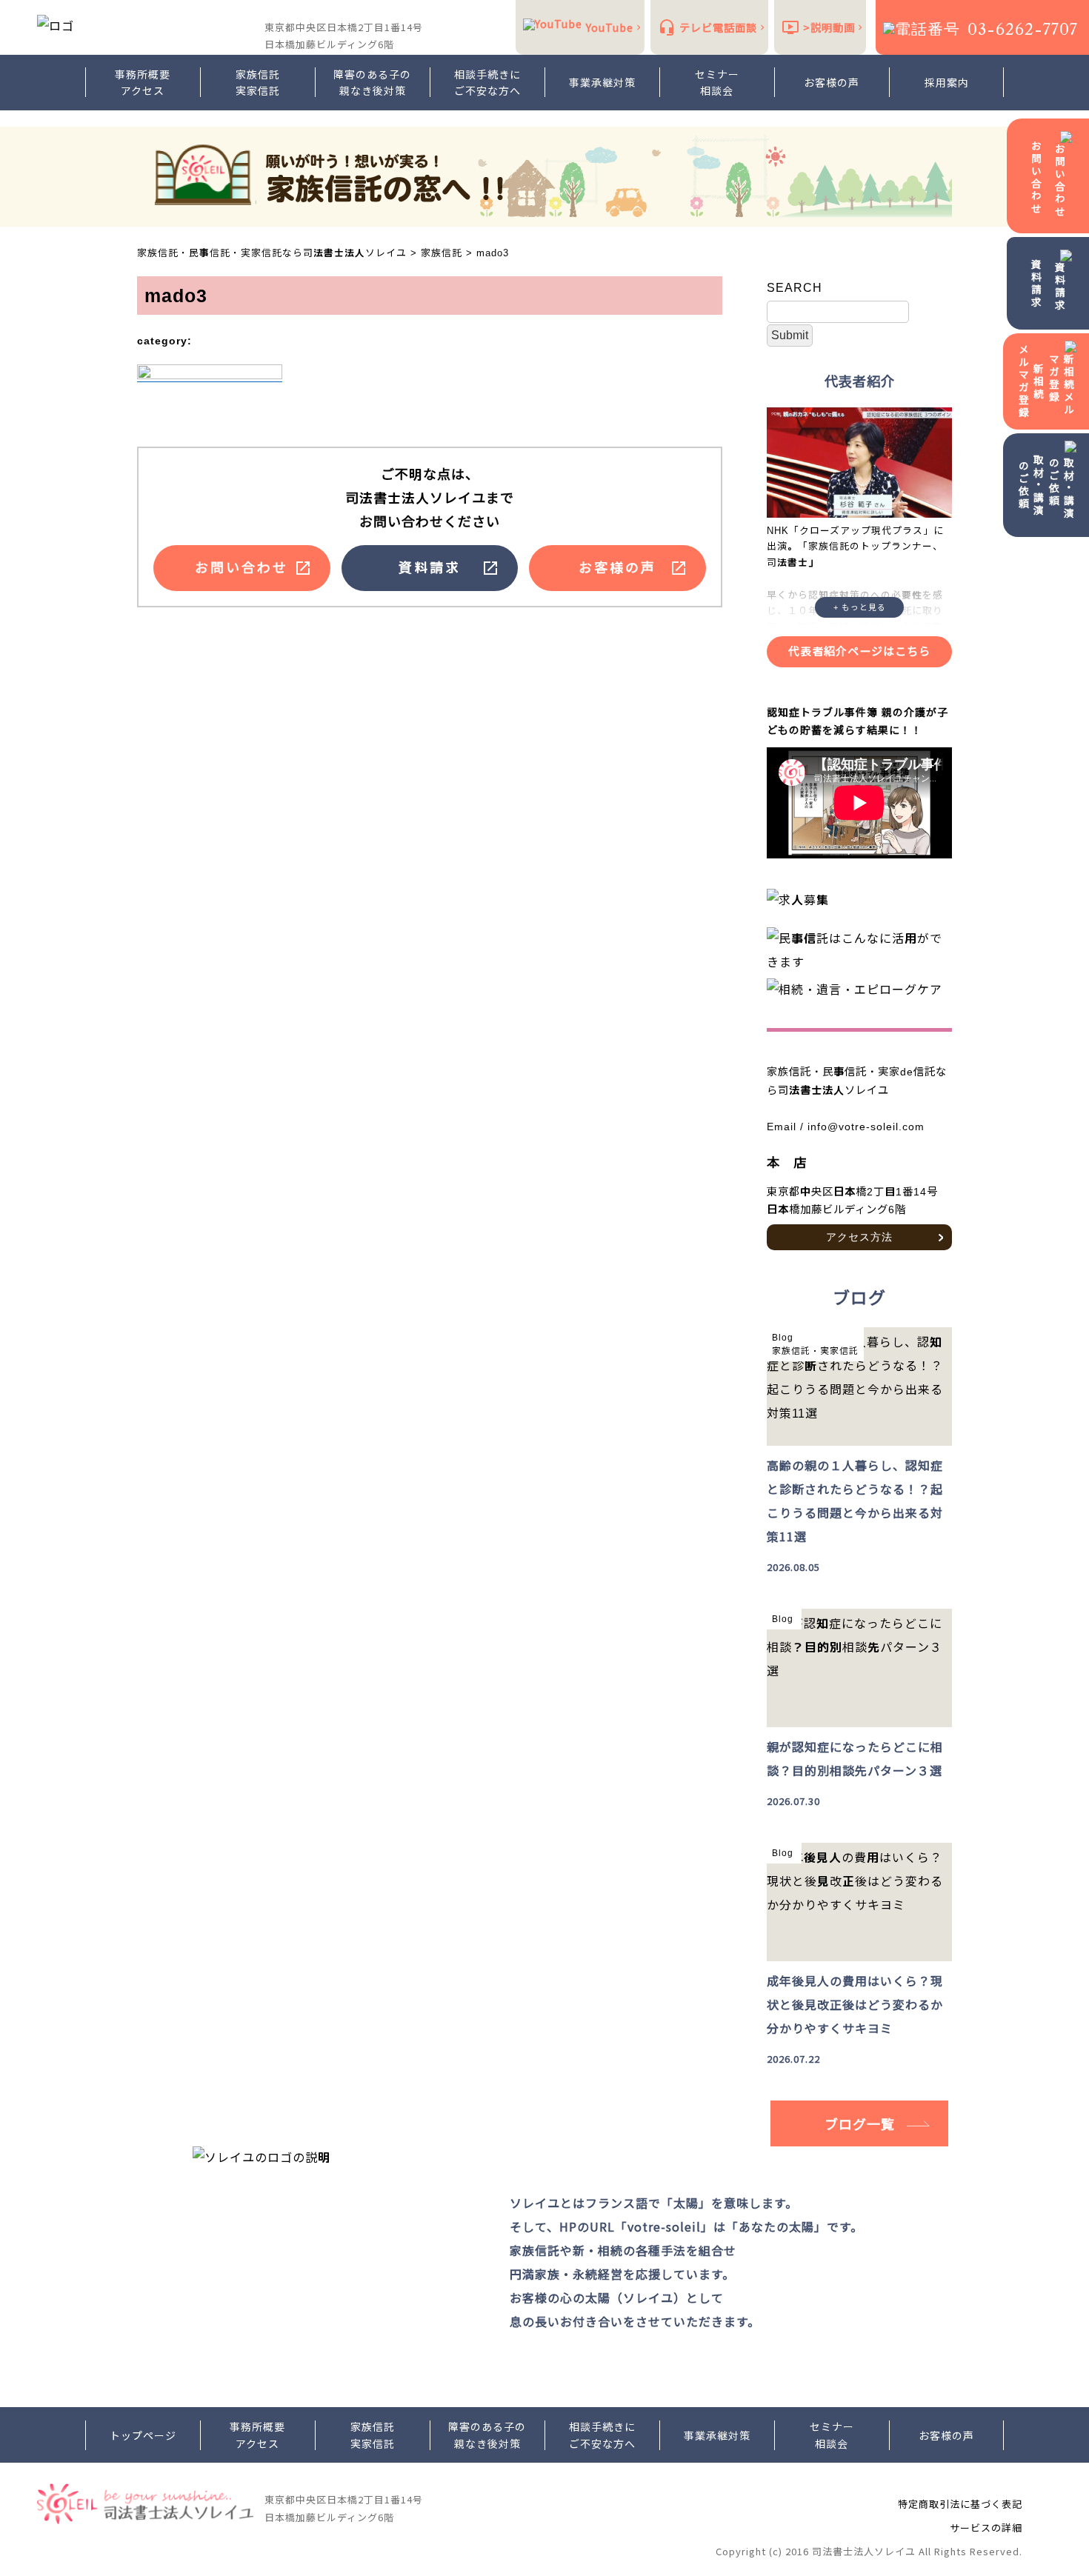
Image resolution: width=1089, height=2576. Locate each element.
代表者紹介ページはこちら (859, 651)
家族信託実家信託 (258, 82)
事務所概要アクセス (143, 82)
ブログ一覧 (860, 2123)
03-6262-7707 (1023, 29)
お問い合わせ (1036, 178)
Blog (783, 1338)
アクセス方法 (859, 1237)
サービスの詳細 (986, 2527)
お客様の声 (832, 82)
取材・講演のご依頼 (1031, 485)
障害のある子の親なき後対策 (372, 82)
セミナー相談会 (717, 82)
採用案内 (947, 82)
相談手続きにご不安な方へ (487, 82)
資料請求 (1036, 284)
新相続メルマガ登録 (1031, 381)
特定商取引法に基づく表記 (960, 2504)
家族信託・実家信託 (815, 1351)
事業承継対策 (602, 82)
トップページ (143, 2435)
